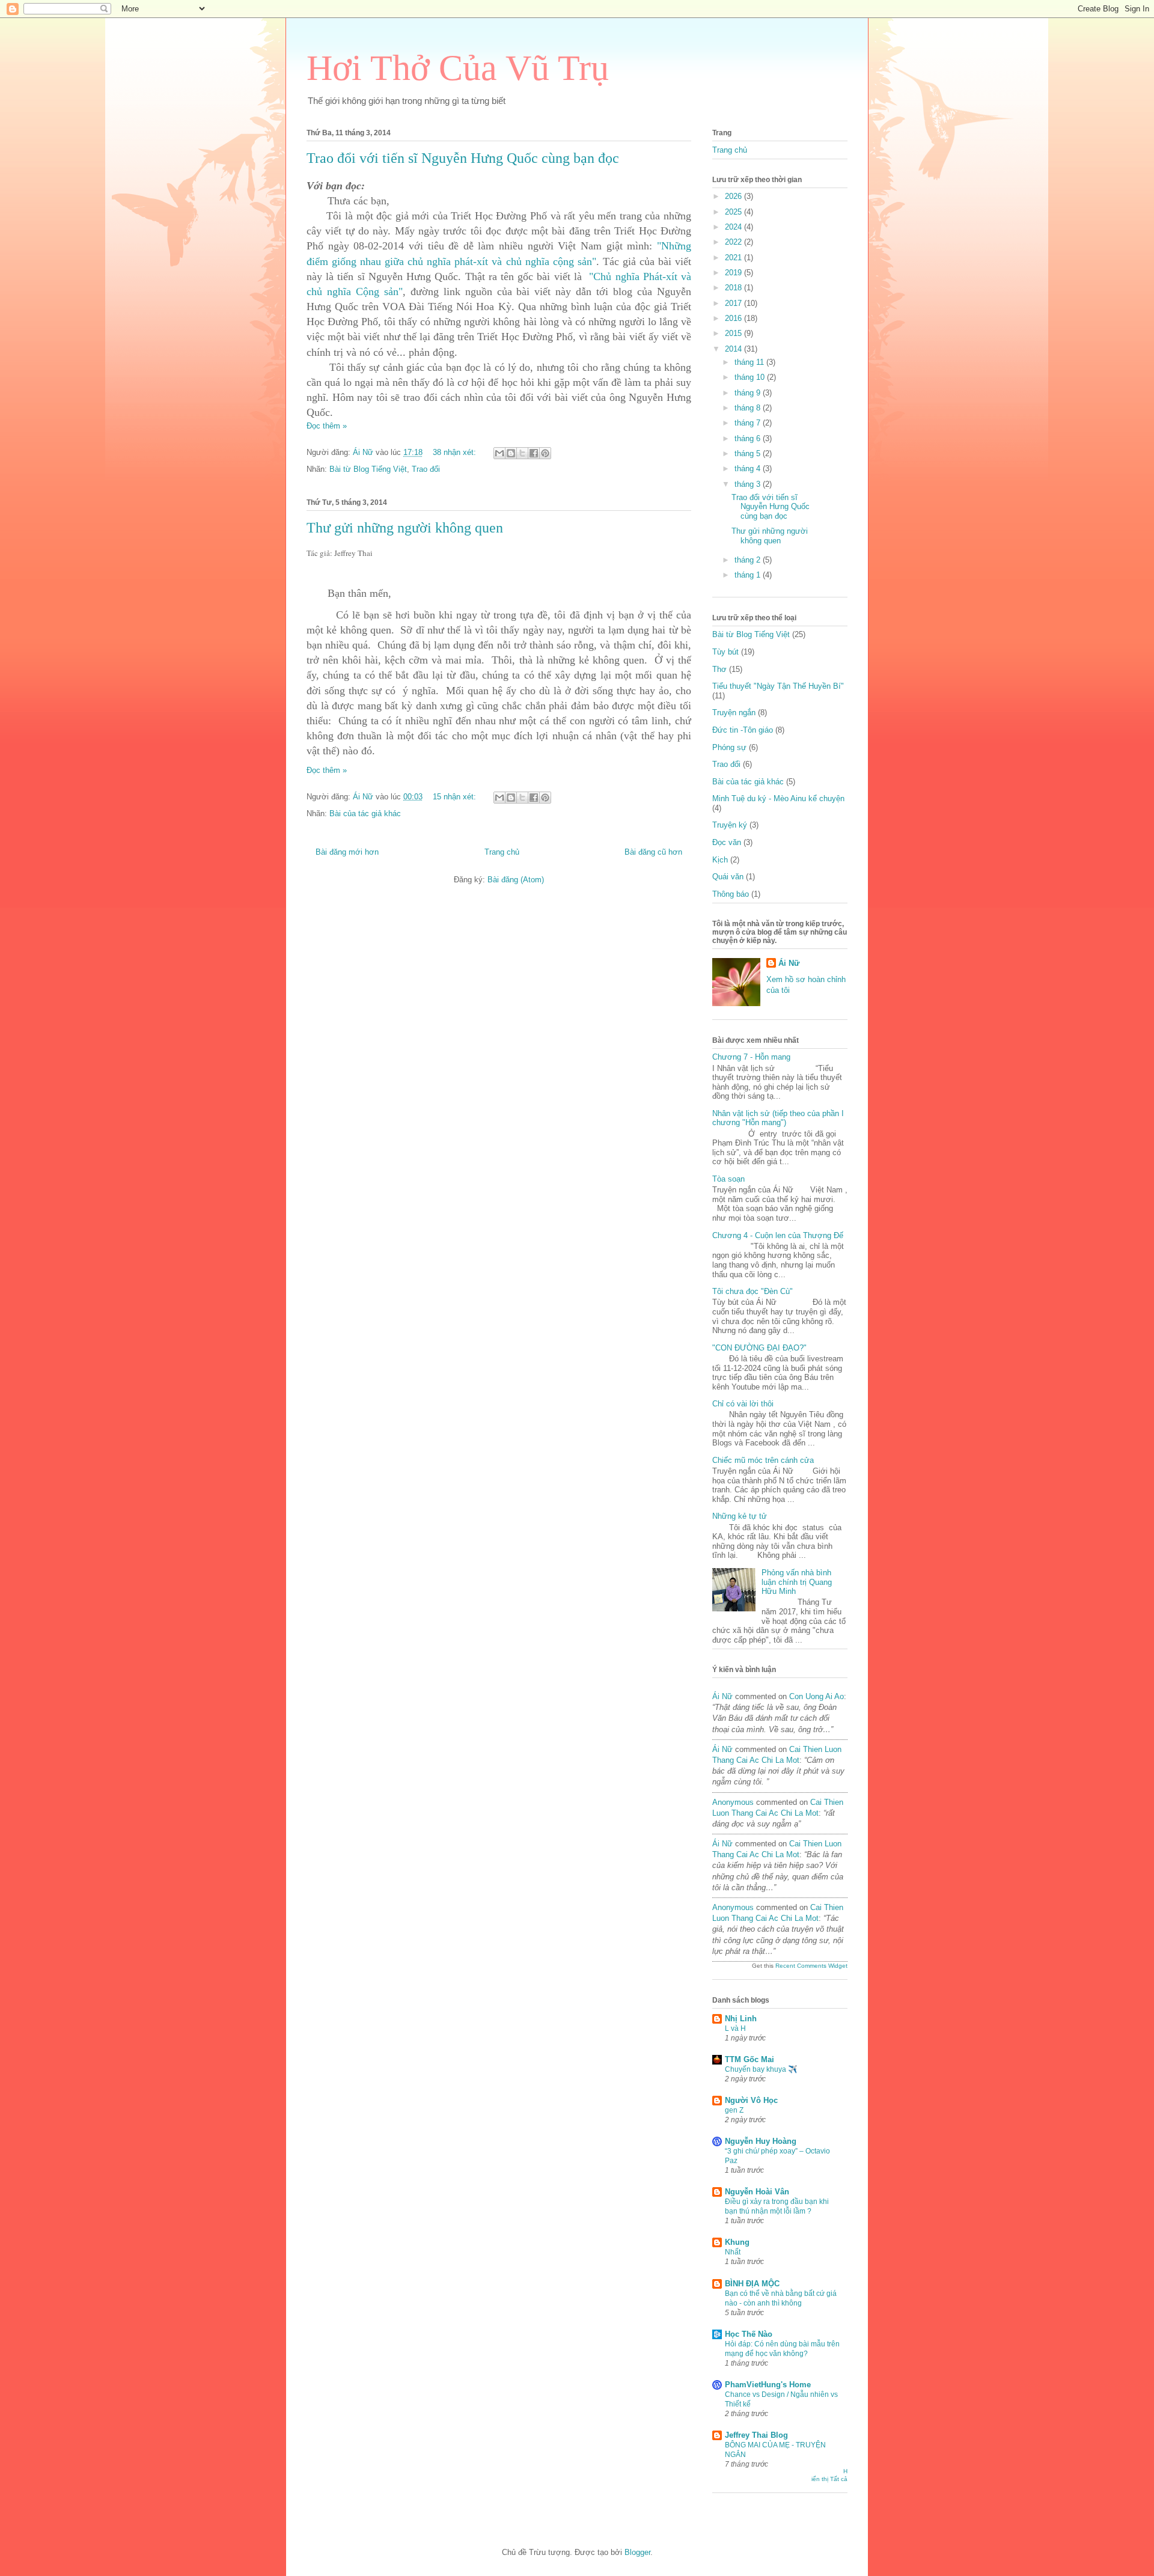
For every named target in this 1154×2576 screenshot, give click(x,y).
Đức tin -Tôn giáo (743, 730)
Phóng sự (729, 747)
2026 (734, 196)
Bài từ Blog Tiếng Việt (368, 469)
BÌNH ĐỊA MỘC (752, 2284)
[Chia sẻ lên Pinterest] (545, 453)
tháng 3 (749, 484)
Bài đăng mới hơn (347, 852)
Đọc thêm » (327, 426)
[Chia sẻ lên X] (522, 453)
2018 (734, 288)
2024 (734, 227)
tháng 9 (749, 393)
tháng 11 (750, 362)
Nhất (733, 2252)
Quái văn (728, 877)
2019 (734, 273)
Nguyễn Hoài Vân (757, 2192)
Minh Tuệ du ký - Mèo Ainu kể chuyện (778, 798)
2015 (734, 333)
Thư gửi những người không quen (405, 528)
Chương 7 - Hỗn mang (751, 1057)
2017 (734, 303)
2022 (734, 242)
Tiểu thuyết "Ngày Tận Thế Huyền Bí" (778, 686)
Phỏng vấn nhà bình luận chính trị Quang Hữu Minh (797, 1582)
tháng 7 (749, 423)
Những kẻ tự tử (740, 1516)
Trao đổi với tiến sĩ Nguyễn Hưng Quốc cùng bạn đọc (463, 158)
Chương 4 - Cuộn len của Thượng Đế (778, 1235)
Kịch (720, 860)
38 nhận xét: (456, 452)
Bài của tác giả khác (365, 813)
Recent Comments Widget (811, 1966)
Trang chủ (502, 852)
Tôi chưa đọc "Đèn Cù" (753, 1291)
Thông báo (731, 894)
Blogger (637, 2552)
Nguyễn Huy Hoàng (761, 2141)
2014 (734, 349)
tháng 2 (749, 560)
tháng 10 (751, 377)
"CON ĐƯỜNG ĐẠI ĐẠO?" (759, 1348)
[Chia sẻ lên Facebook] (534, 453)
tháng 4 (749, 469)
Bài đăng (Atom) (516, 880)
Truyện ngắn (734, 713)
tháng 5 (749, 453)
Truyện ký (730, 825)
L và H (735, 2028)
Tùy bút (725, 652)
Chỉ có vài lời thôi (743, 1404)
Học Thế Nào (749, 2334)
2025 (734, 212)
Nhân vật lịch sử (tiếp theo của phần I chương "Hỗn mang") (778, 1118)
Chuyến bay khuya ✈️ (761, 2069)
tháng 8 (749, 408)
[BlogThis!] (511, 453)
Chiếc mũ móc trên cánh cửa (763, 1460)
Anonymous (733, 1802)
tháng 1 (749, 575)
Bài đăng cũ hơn (653, 852)
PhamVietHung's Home (768, 2385)
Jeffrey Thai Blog (756, 2435)
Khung (737, 2242)
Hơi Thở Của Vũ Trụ (458, 68)
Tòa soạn (728, 1179)
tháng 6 (749, 438)
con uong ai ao (817, 1696)
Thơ (719, 669)
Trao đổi (426, 469)
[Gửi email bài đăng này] (499, 453)
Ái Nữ (789, 963)
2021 (734, 258)
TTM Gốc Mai (749, 2059)
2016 (734, 318)
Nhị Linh (741, 2019)
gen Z (734, 2110)
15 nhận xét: (456, 797)
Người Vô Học (751, 2100)
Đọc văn (727, 842)
